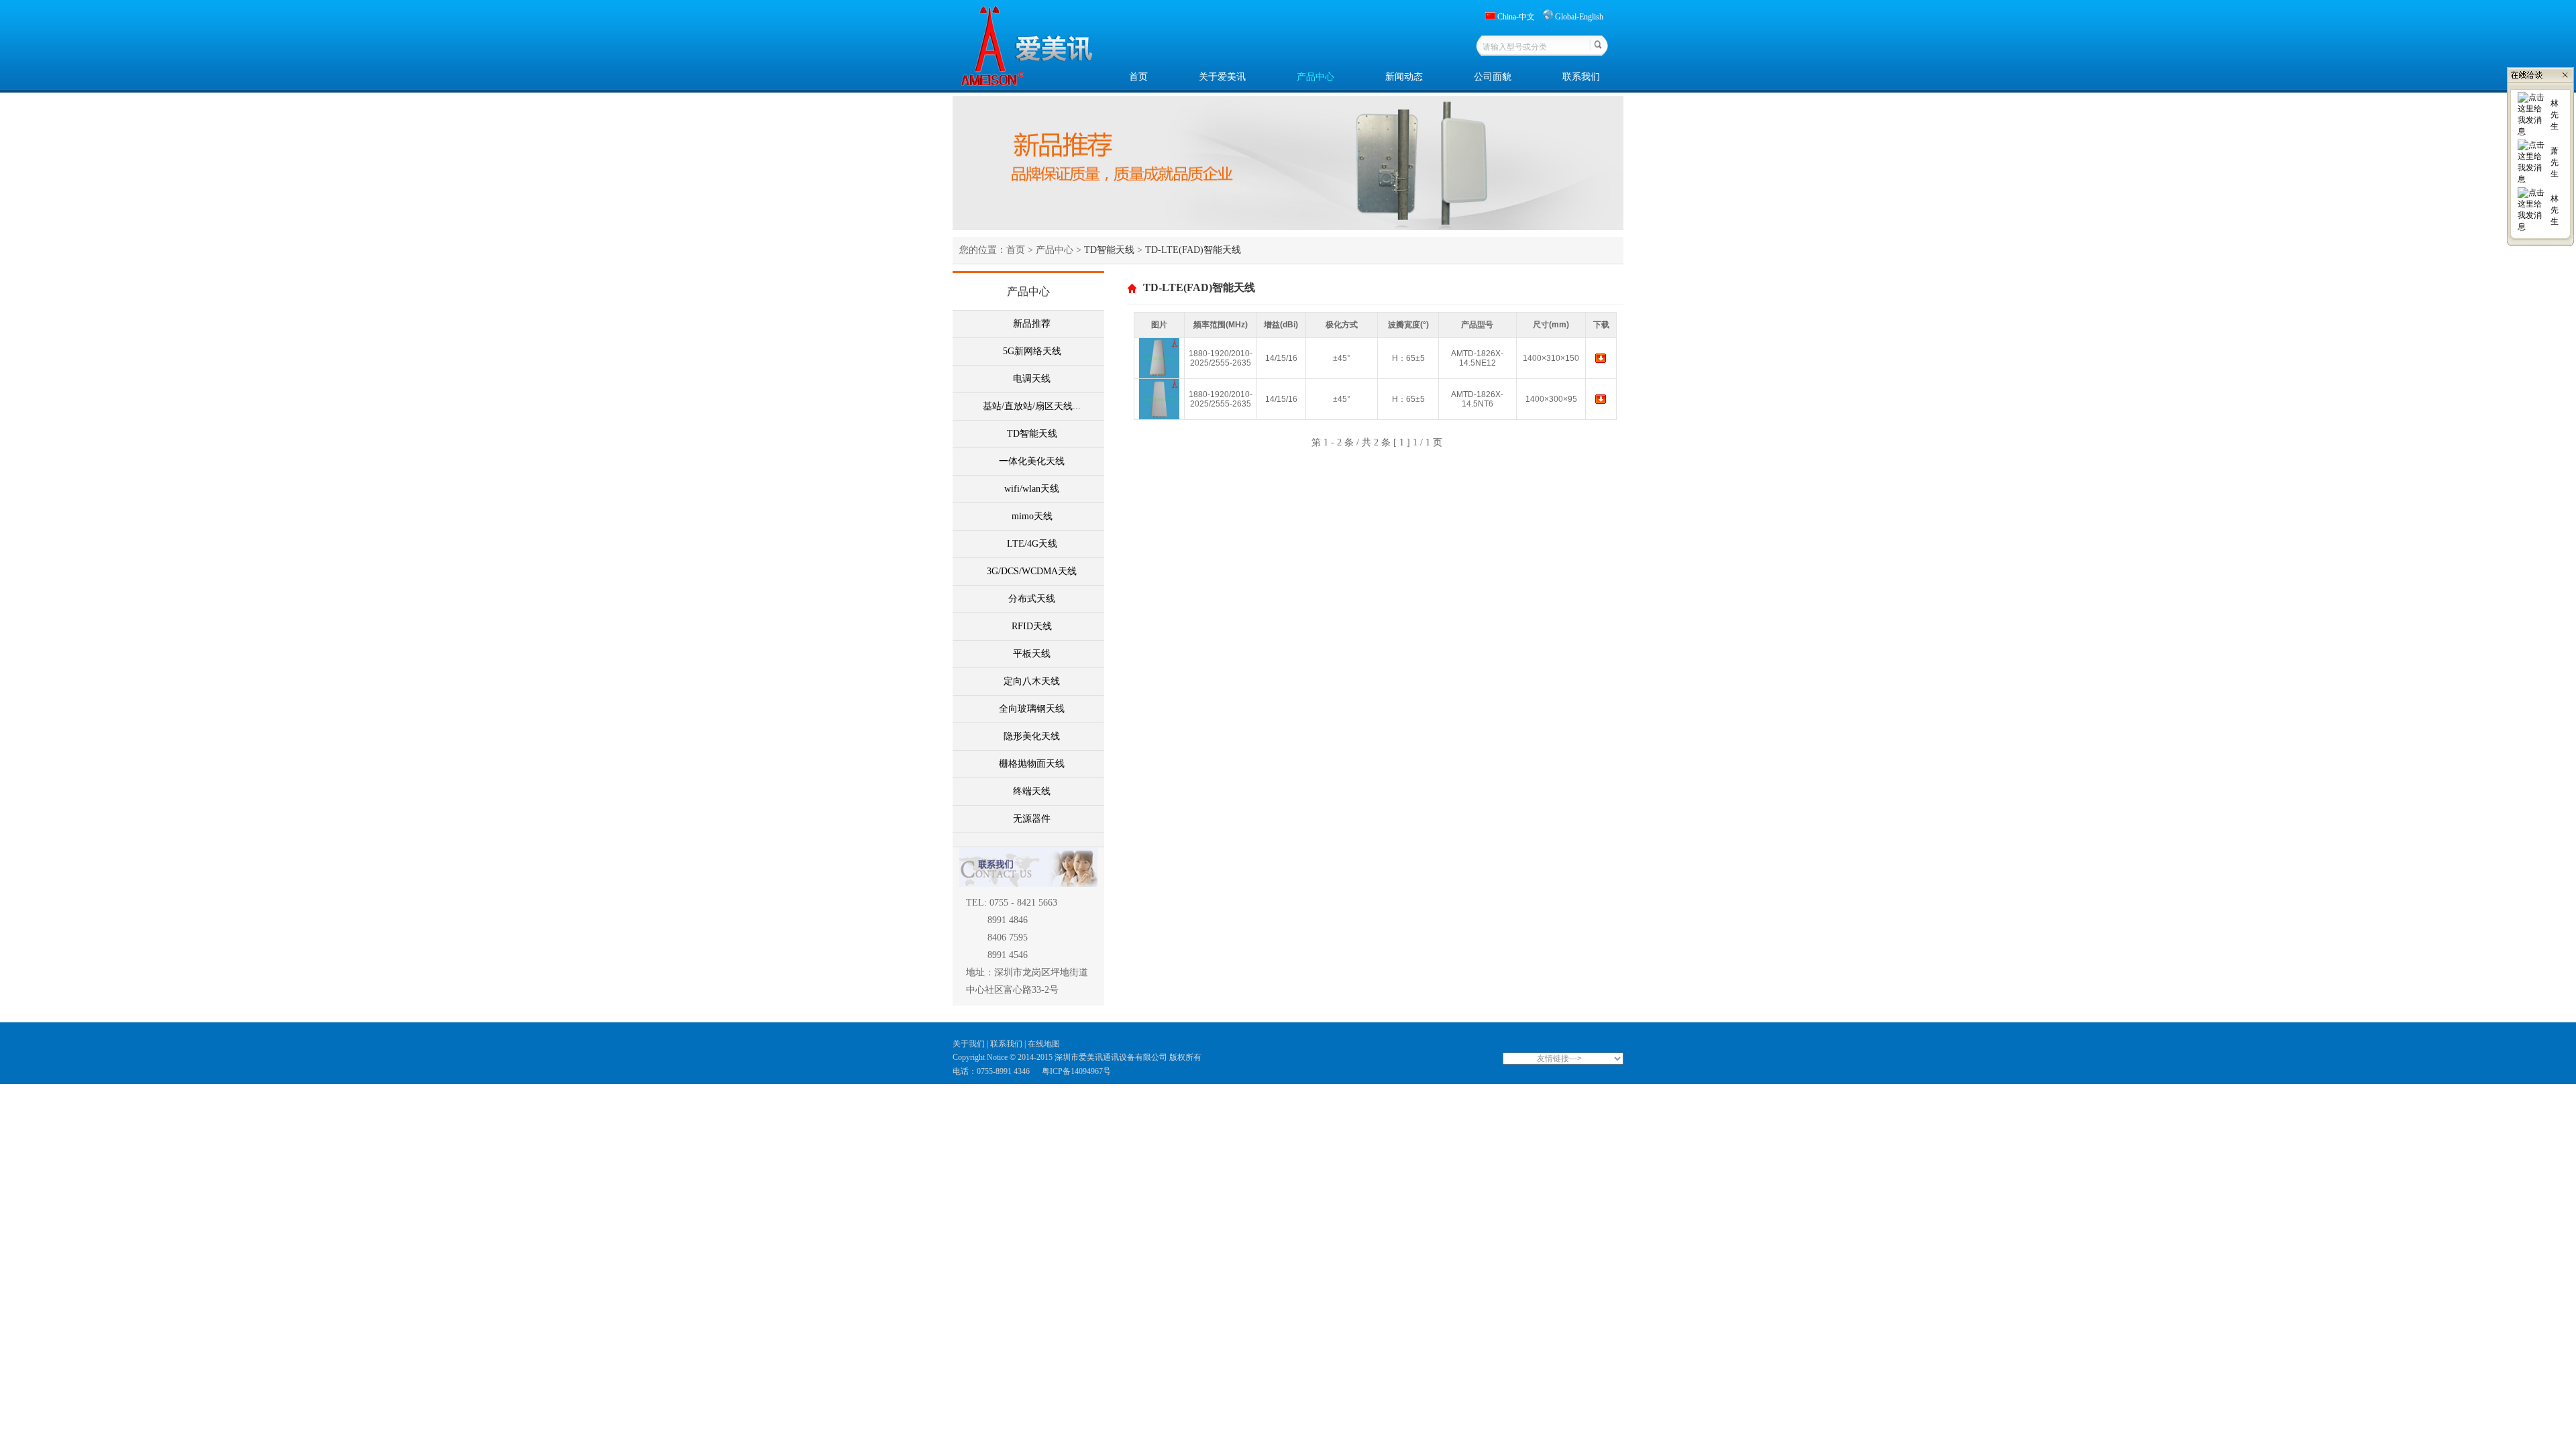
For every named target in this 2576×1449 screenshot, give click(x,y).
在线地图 (1044, 1044)
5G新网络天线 (1032, 351)
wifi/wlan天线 (1032, 489)
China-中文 (1516, 17)
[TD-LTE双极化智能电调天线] (1159, 376)
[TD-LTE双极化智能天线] (1159, 417)
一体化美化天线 (1032, 461)
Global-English (1579, 17)
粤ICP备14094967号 (1076, 1071)
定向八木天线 (1032, 681)
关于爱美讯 (1222, 77)
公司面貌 (1493, 77)
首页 (1138, 77)
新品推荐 (1032, 324)
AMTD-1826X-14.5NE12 (1477, 358)
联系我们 (1581, 77)
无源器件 (1032, 819)
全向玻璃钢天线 (1032, 709)
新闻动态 (1404, 77)
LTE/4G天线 (1032, 544)
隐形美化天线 (1032, 736)
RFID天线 (1032, 626)
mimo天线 (1032, 516)
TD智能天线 (1032, 434)
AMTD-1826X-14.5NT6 (1477, 399)
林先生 (2555, 115)
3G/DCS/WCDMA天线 (1032, 571)
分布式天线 (1032, 599)
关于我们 (970, 1044)
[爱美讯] (1601, 362)
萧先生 (2555, 162)
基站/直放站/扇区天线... (1032, 406)
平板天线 (1032, 654)
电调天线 (1032, 379)
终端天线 (1032, 791)
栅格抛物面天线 (1032, 764)
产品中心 (1316, 77)
